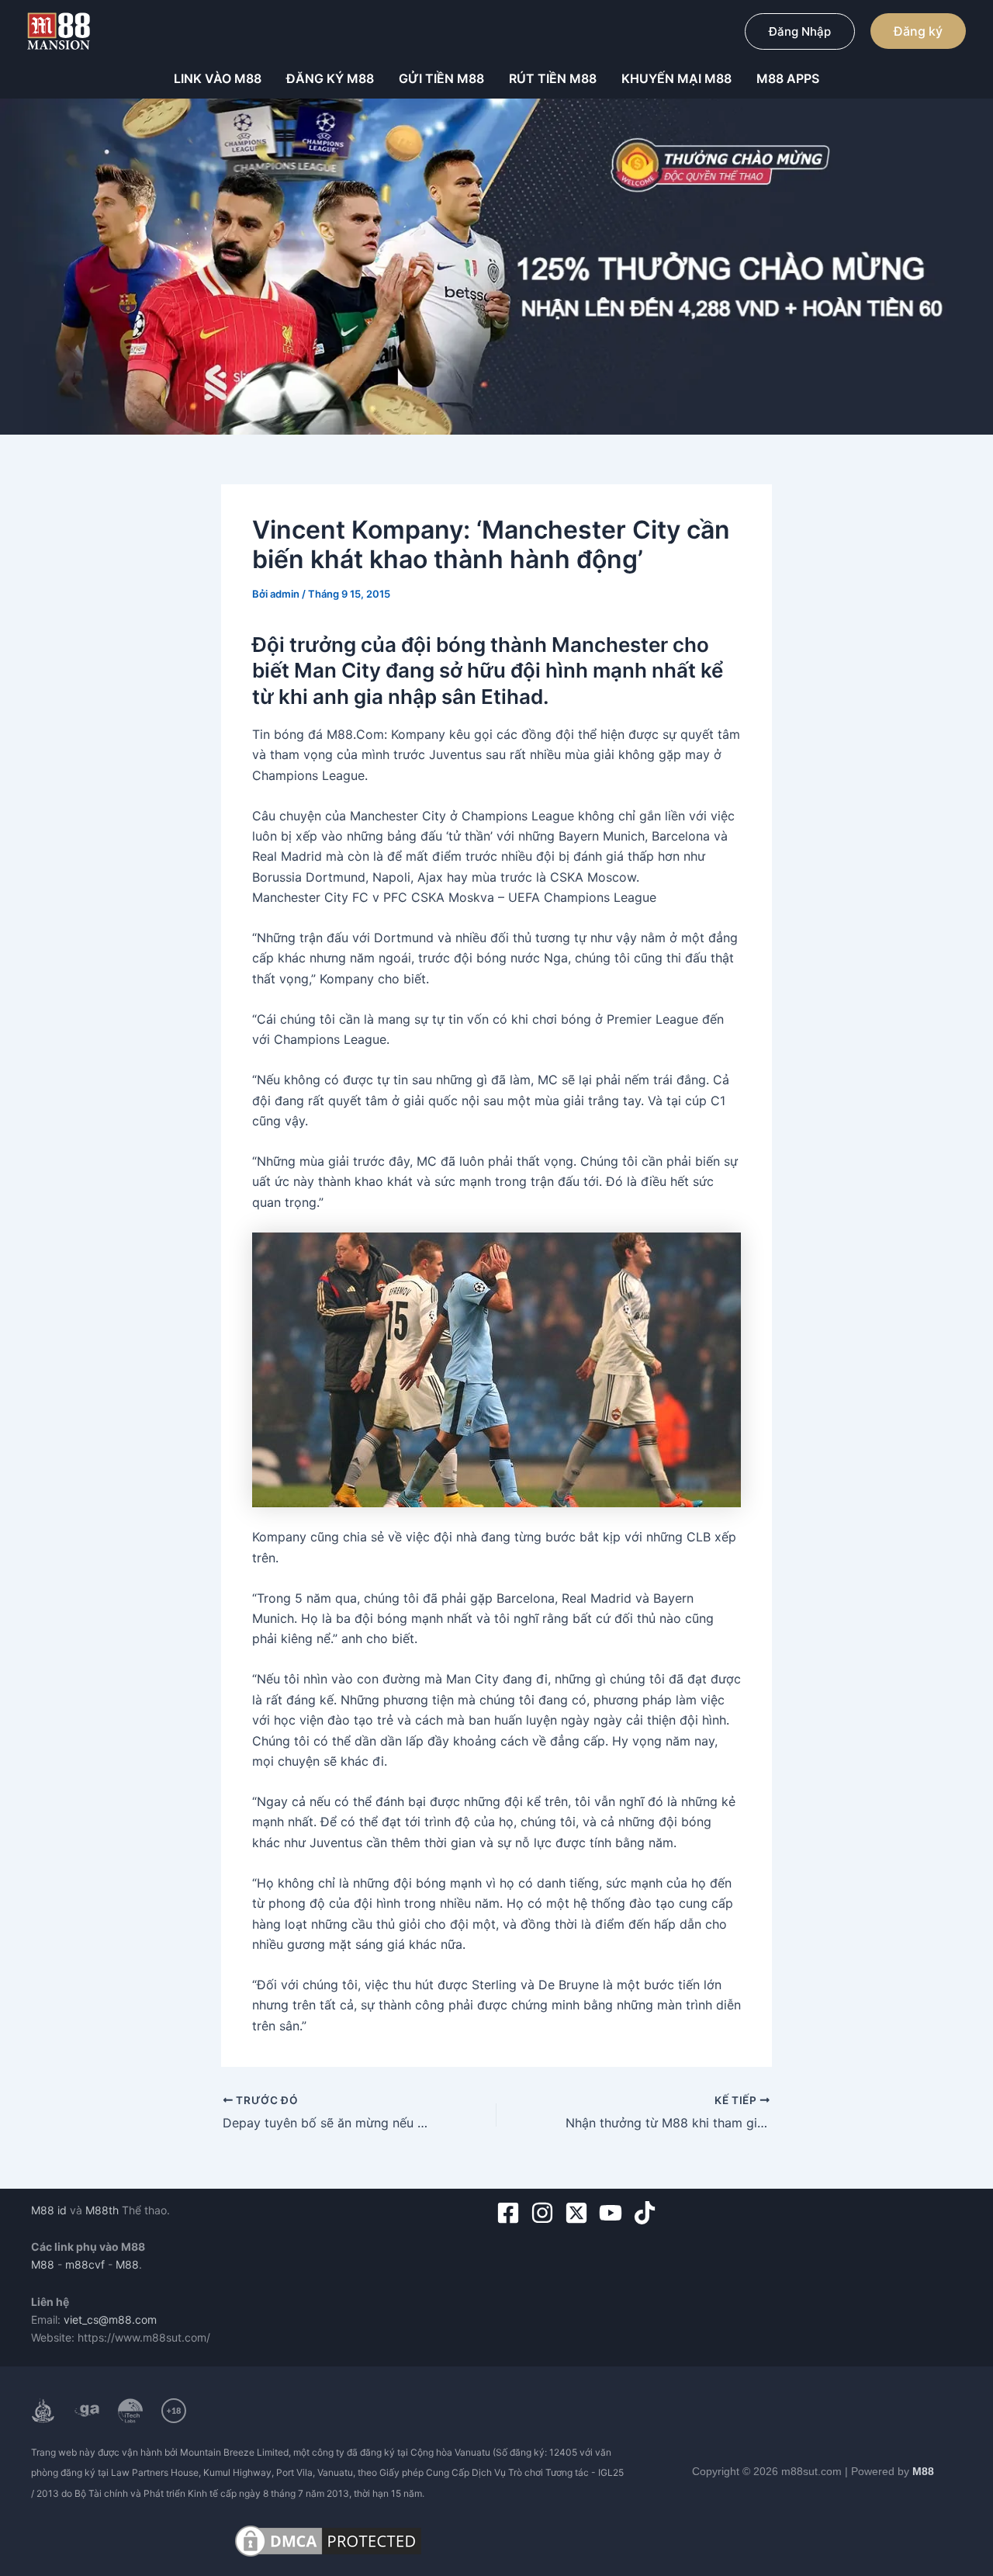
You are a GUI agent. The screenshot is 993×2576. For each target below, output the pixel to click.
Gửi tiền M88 (441, 78)
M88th (102, 2210)
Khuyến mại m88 (676, 78)
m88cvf (85, 2264)
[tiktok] (648, 2213)
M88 (43, 2264)
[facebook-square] (512, 2213)
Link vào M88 (218, 78)
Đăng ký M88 (330, 78)
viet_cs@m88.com (110, 2319)
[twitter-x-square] (580, 2213)
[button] (800, 31)
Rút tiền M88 (553, 78)
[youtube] (614, 2213)
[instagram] (546, 2213)
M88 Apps (788, 78)
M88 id (49, 2210)
